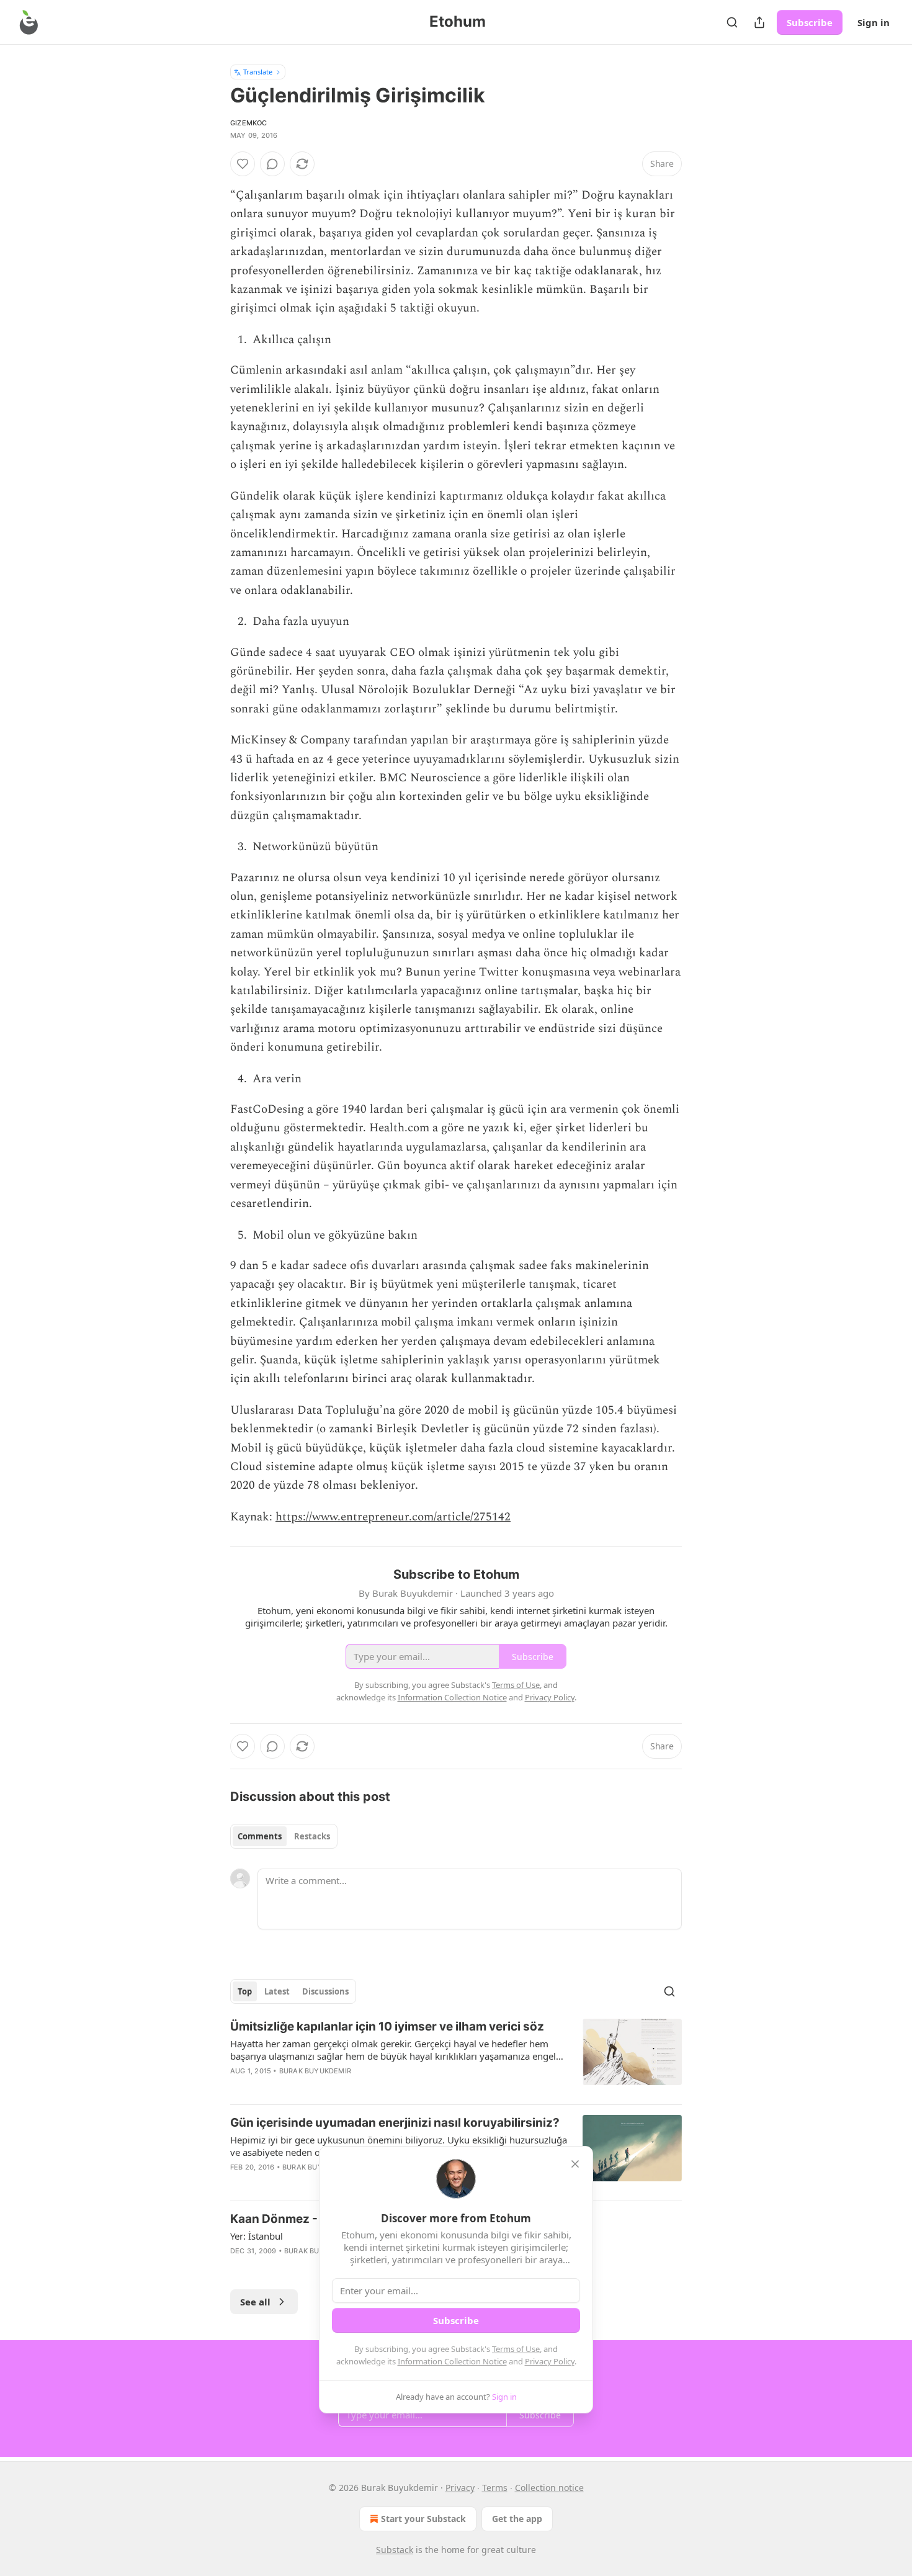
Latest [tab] (277, 1991)
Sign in (874, 22)
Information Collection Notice (452, 2361)
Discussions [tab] (325, 1991)
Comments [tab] (260, 1836)
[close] (575, 2164)
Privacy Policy (550, 2361)
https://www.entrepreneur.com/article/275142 (393, 1517)
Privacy (460, 2488)
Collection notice (549, 2488)
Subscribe (810, 22)
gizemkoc (249, 123)
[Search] (732, 22)
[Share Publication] (759, 22)
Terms (495, 2488)
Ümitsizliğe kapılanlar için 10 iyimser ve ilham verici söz (387, 2026)
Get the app (517, 2519)
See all (255, 2302)
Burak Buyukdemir (315, 2071)
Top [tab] (245, 1991)
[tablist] (284, 1836)
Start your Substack (423, 2519)
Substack (395, 2550)
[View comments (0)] (272, 164)
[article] (456, 2057)
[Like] (243, 164)
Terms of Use (516, 2349)
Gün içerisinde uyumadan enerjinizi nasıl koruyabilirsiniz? (395, 2123)
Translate (258, 72)
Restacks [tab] (312, 1836)
